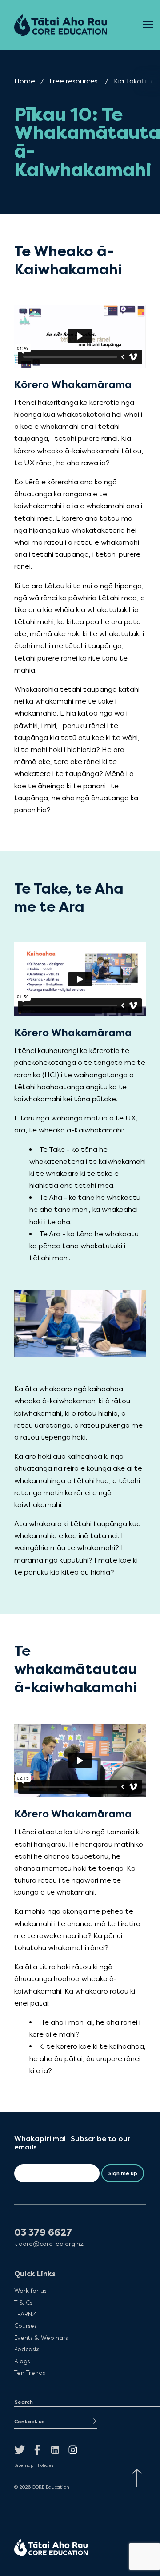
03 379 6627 (43, 2233)
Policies (46, 2465)
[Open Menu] (148, 25)
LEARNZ (25, 2314)
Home (25, 81)
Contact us (29, 2422)
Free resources (74, 81)
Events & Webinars (41, 2338)
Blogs (22, 2361)
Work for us (30, 2291)
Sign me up (123, 2173)
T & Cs (23, 2302)
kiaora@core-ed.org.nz (49, 2244)
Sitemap (24, 2465)
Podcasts (27, 2349)
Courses (25, 2326)
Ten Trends (30, 2373)
